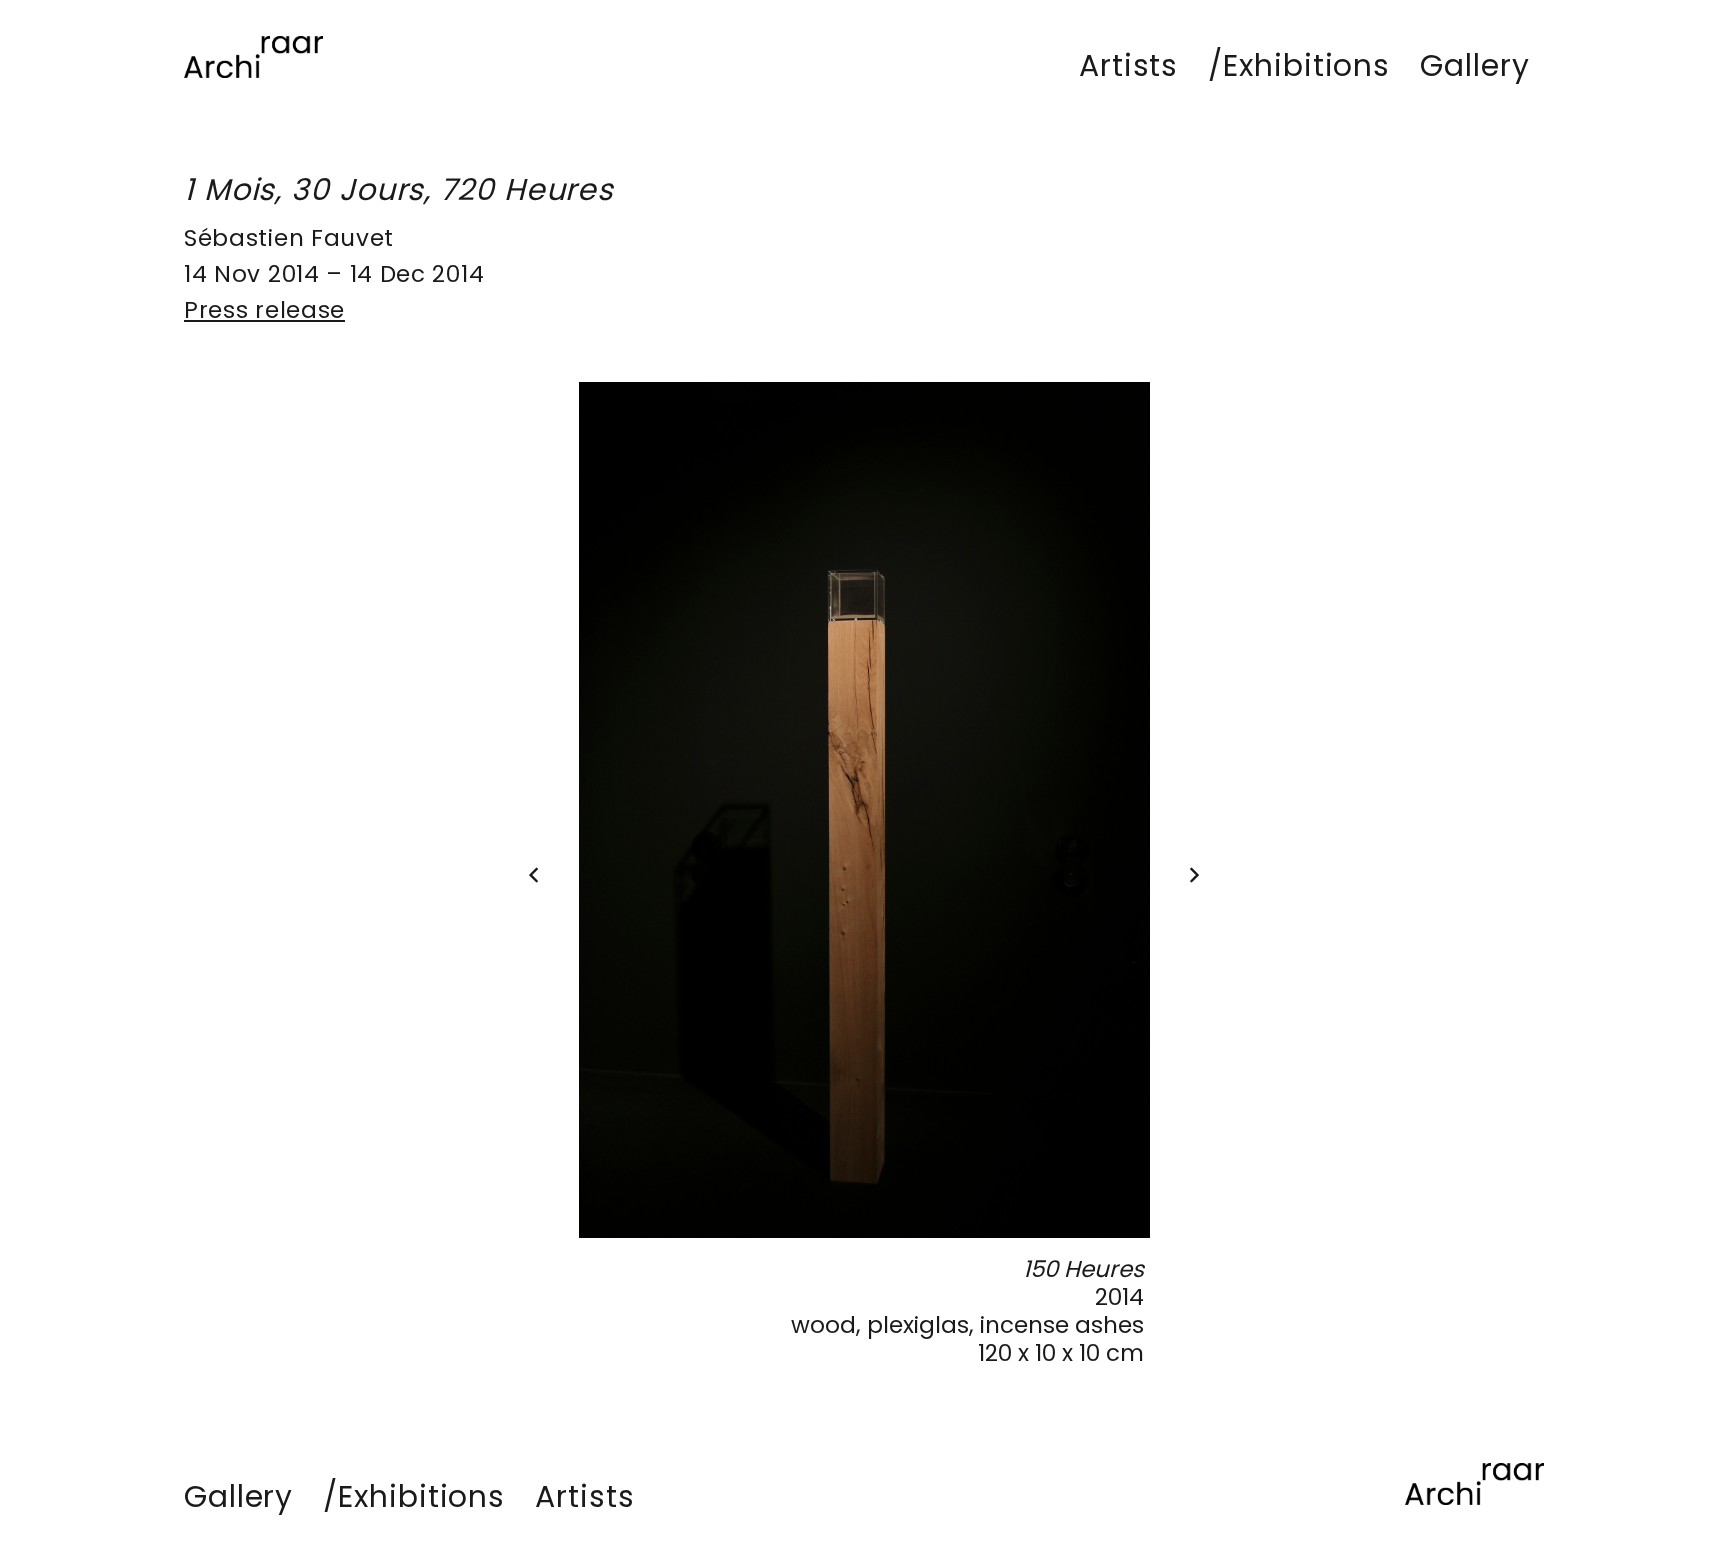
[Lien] (253, 57)
